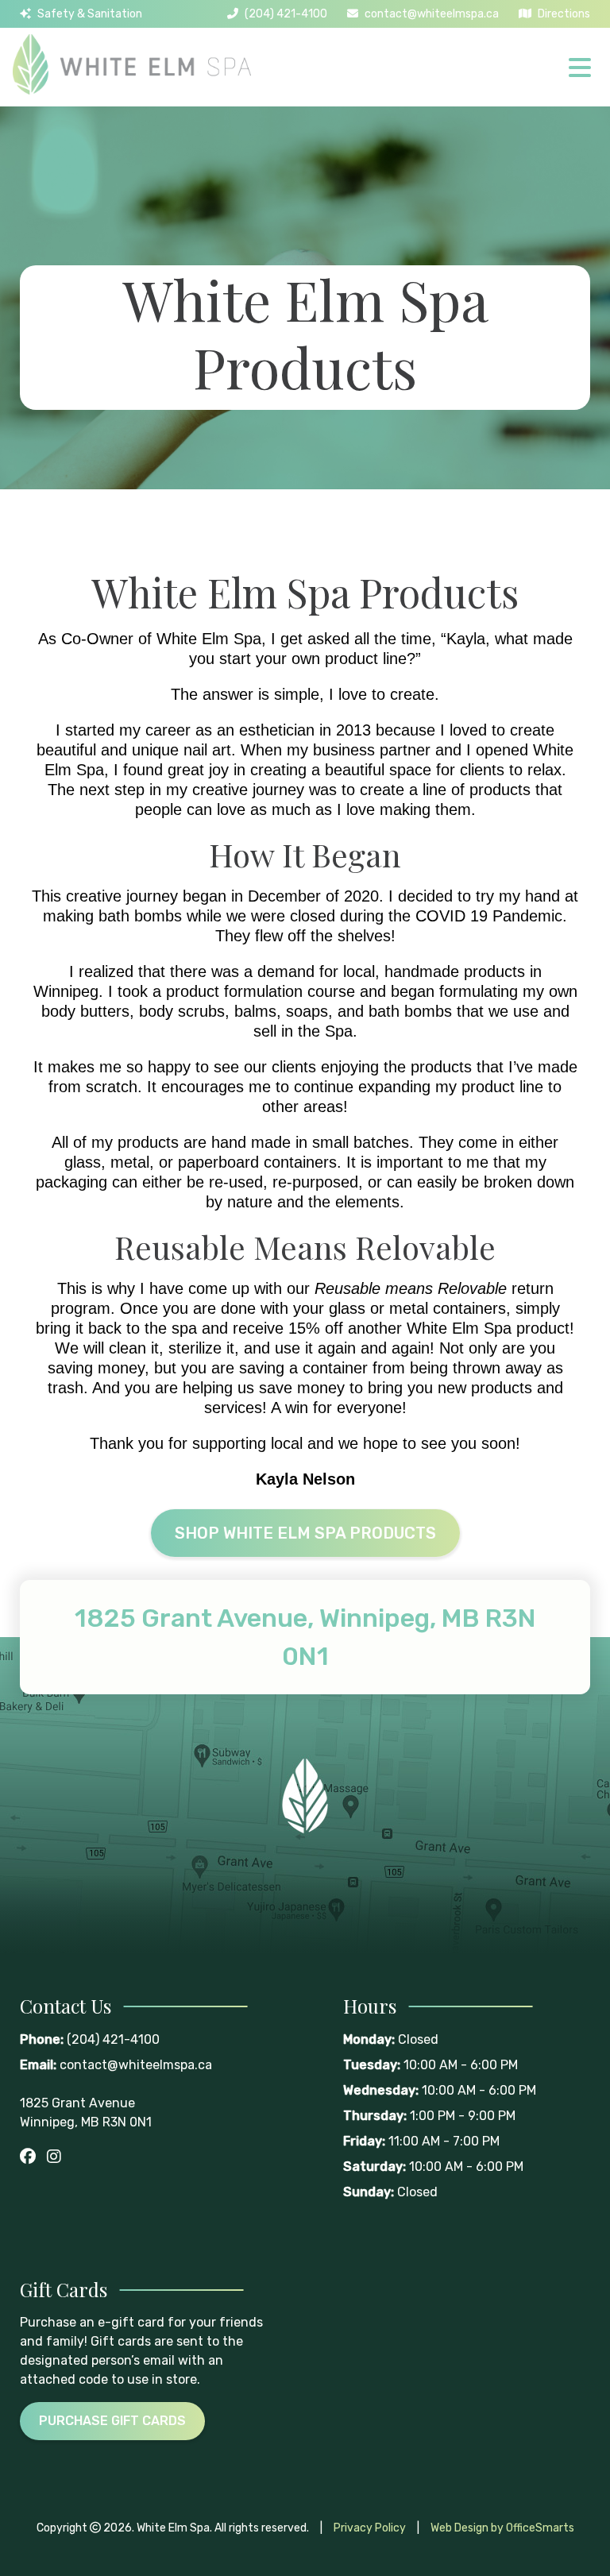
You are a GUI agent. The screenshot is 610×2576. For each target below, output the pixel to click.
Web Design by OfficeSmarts (502, 2528)
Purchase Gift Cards (112, 2421)
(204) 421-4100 (286, 14)
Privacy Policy (370, 2528)
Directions (564, 14)
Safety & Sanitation (90, 14)
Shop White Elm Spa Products (305, 1533)
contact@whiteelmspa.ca (432, 14)
